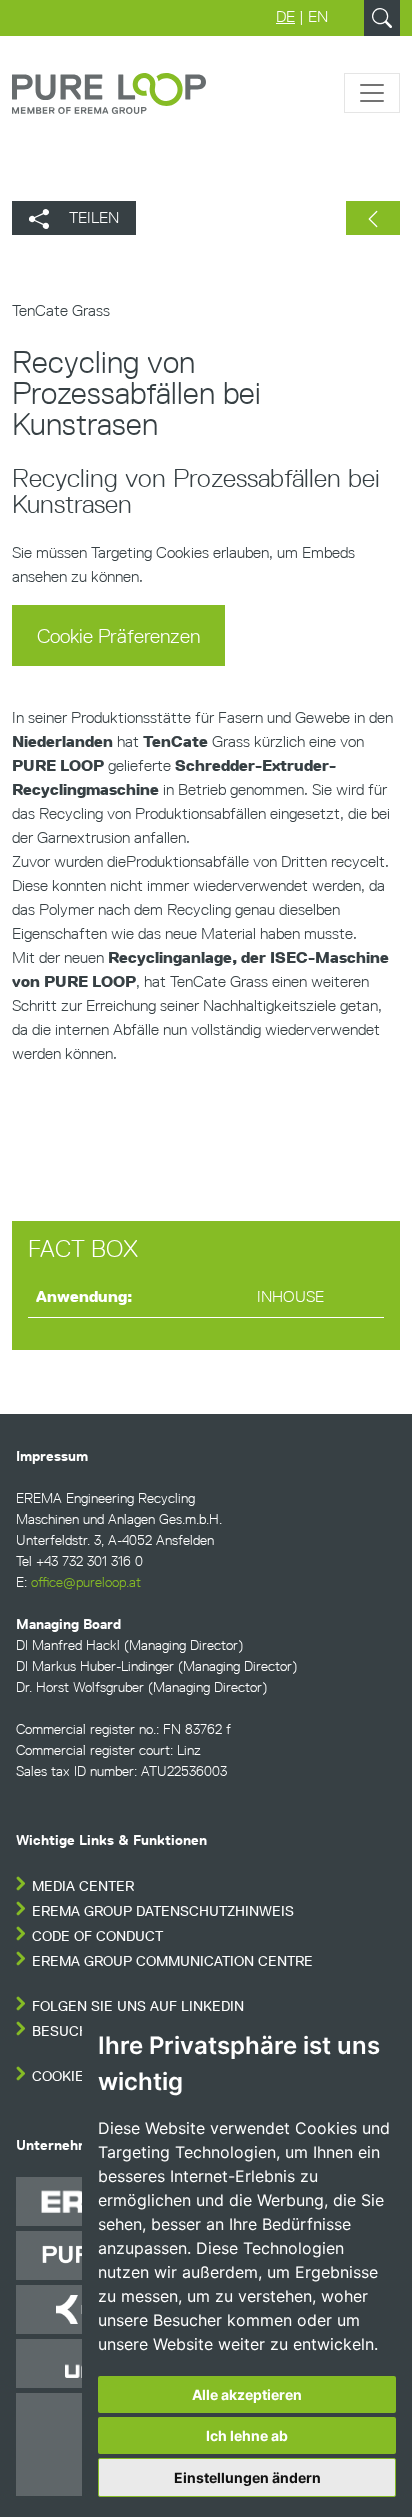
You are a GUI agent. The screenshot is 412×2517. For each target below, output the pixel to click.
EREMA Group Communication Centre (172, 1961)
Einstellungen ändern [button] (247, 2477)
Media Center (83, 1886)
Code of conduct (97, 1936)
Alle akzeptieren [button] (247, 2394)
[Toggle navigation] (372, 93)
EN (318, 16)
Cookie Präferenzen (118, 636)
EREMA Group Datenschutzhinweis (163, 1911)
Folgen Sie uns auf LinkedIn (138, 2006)
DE (285, 16)
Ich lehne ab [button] (247, 2435)
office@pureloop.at (86, 1582)
